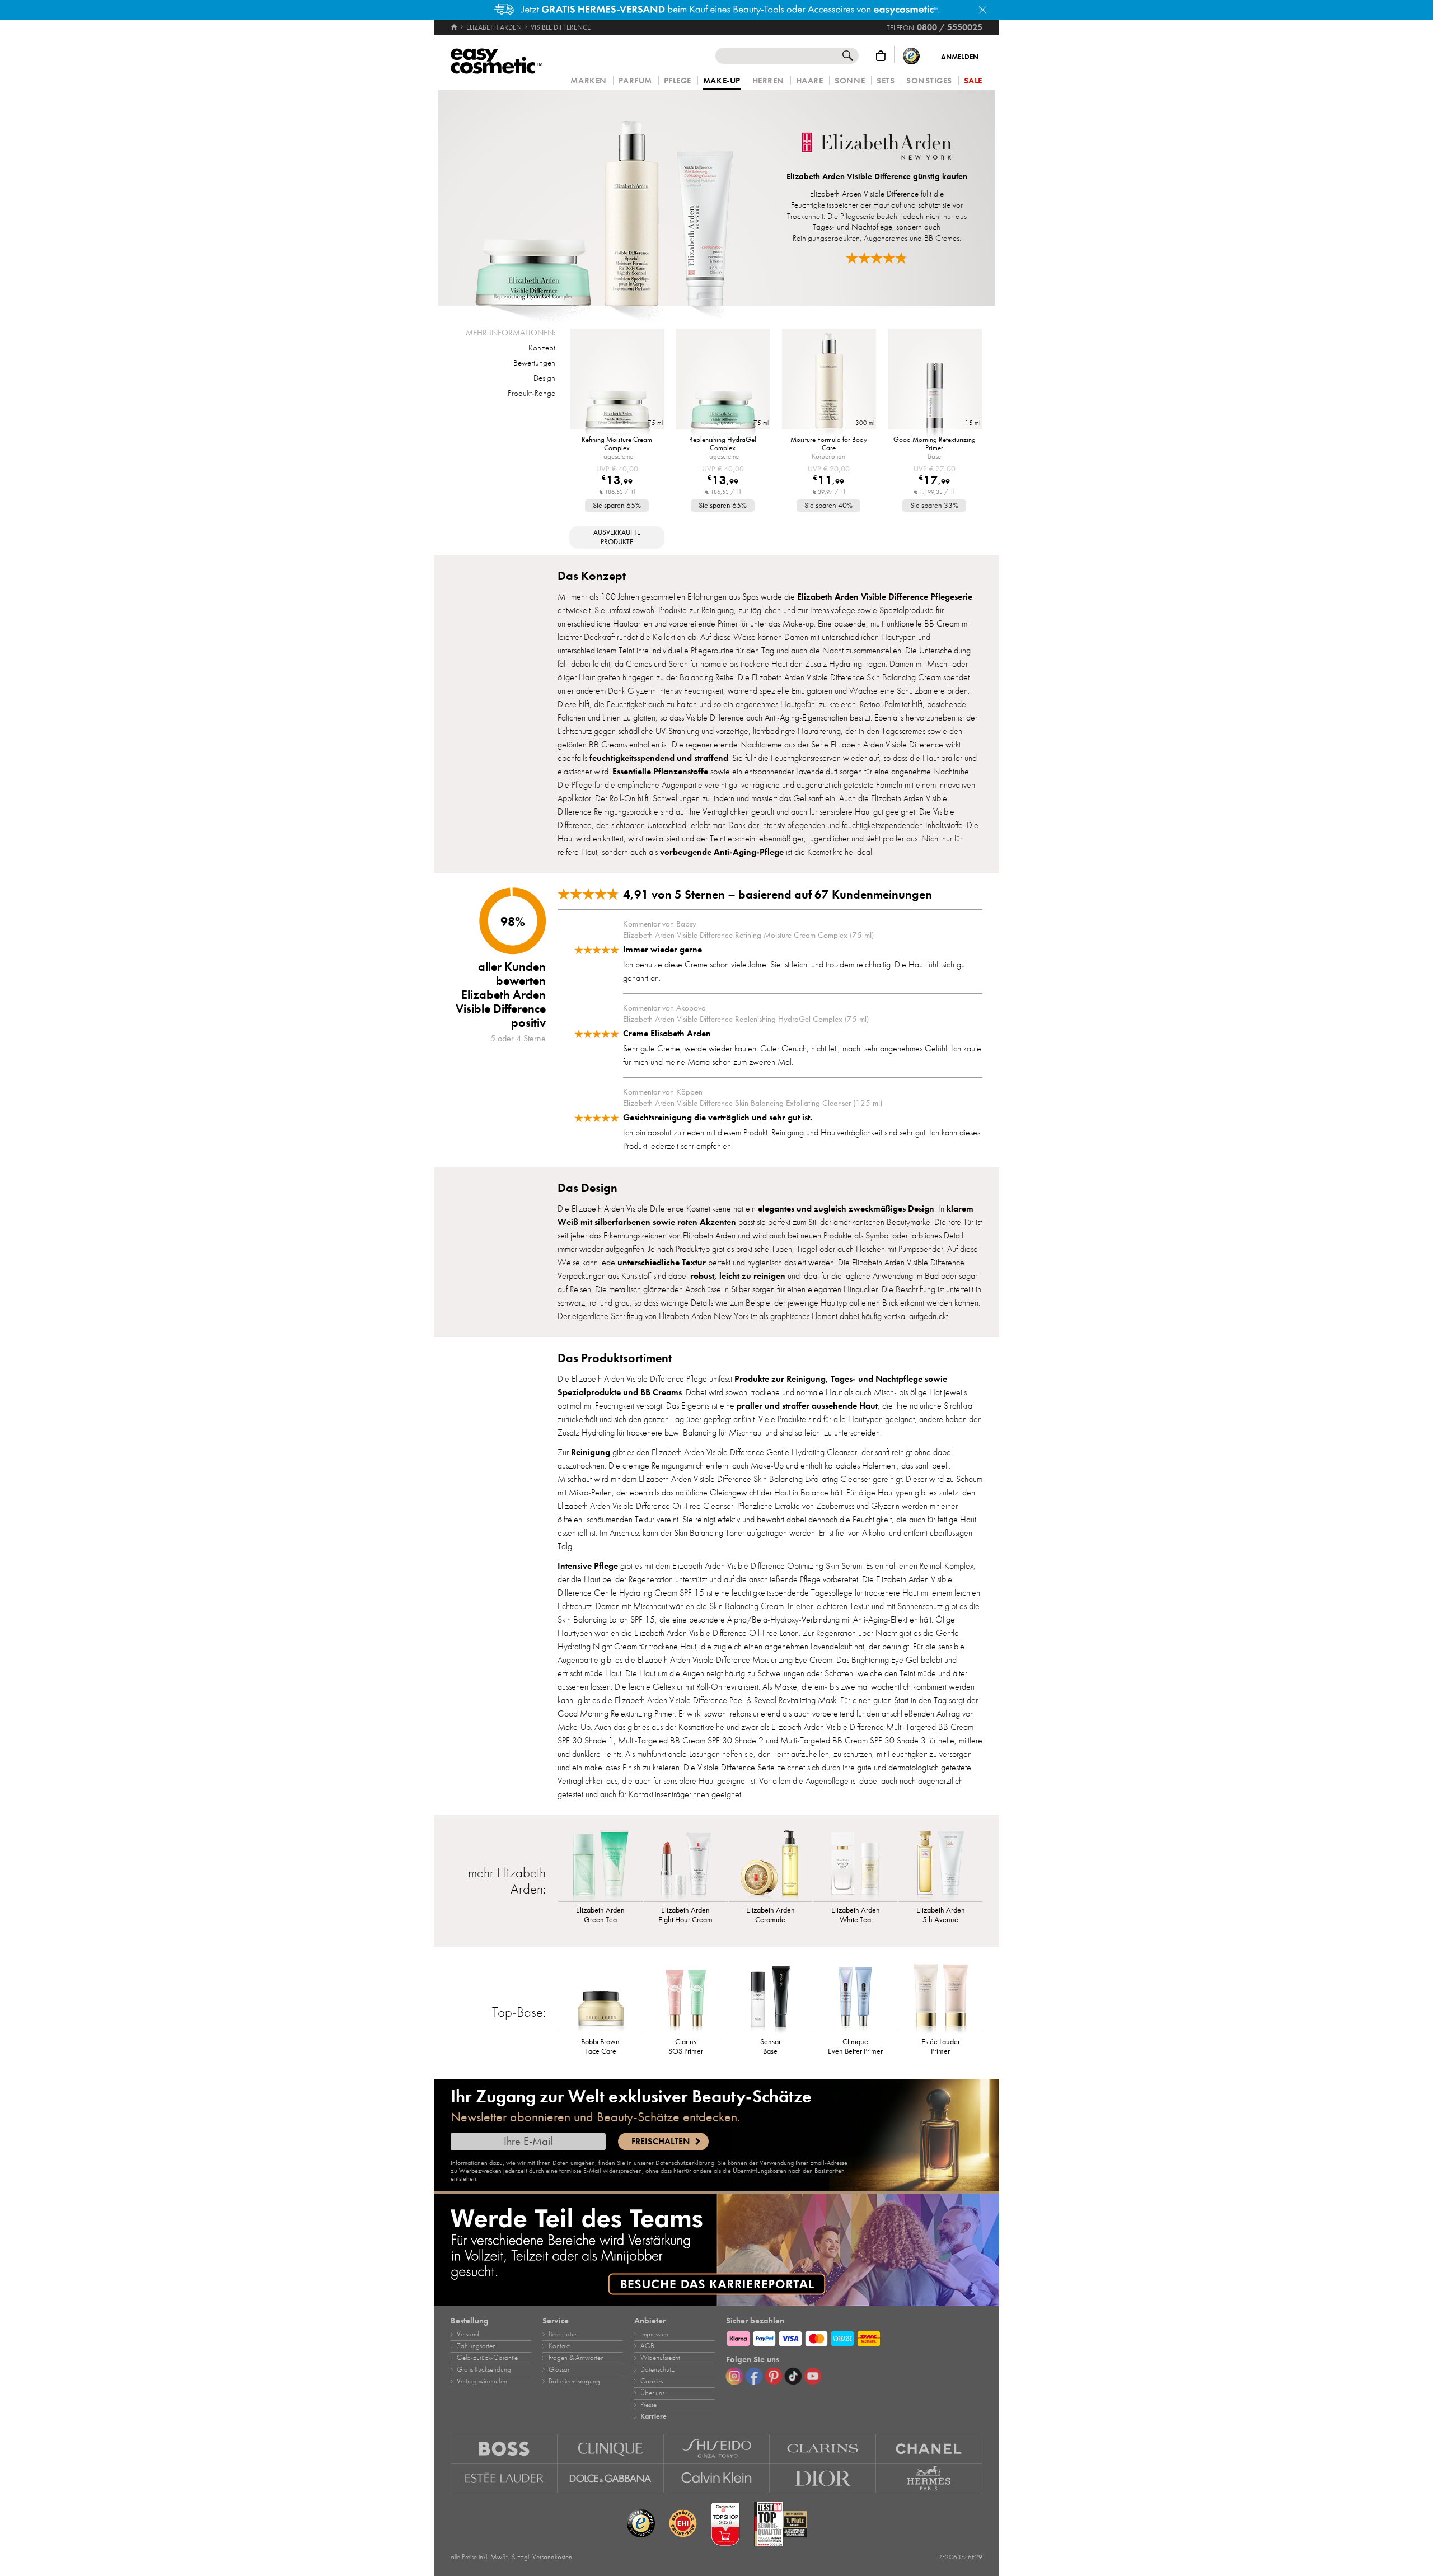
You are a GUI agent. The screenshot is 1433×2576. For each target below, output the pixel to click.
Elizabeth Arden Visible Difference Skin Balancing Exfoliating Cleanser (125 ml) (753, 1103)
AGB (647, 2346)
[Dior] (823, 2479)
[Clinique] (611, 2449)
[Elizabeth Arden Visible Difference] (604, 198)
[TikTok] (793, 2376)
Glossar (559, 2369)
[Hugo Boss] (504, 2449)
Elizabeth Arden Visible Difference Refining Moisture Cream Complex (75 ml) (748, 935)
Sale (973, 81)
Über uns (652, 2393)
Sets (886, 81)
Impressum (654, 2334)
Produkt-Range (531, 393)
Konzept (542, 348)
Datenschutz (657, 2369)
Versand (468, 2334)
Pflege (678, 81)
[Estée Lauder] (504, 2479)
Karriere (654, 2416)
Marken (588, 81)
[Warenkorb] (881, 56)
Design (544, 378)
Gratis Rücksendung (484, 2369)
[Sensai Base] (771, 1997)
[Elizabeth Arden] (877, 147)
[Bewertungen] (877, 258)
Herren (768, 81)
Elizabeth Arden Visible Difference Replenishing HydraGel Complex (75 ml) (746, 1019)
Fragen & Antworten (576, 2358)
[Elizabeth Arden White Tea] (855, 1865)
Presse (648, 2405)
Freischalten (661, 2142)
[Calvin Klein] (717, 2479)
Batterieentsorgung (574, 2381)
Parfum (635, 81)
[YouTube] (813, 2376)
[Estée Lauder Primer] (940, 1997)
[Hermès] (929, 2479)
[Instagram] (734, 2376)
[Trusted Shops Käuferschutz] (911, 56)
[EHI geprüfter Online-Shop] (683, 2524)
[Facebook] (754, 2376)
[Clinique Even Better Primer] (855, 1997)
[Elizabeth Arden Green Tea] (601, 1865)
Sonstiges (929, 81)
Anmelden (960, 57)
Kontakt (559, 2346)
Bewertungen (534, 363)
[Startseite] (455, 27)
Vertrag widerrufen (482, 2381)
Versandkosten (552, 2557)
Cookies (652, 2381)
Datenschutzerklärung (685, 2163)
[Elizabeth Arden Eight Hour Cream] (686, 1865)
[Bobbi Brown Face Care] (601, 1997)
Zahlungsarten (476, 2346)
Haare (810, 81)
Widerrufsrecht (660, 2358)
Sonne (850, 81)
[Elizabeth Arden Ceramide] (771, 1865)
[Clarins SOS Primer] (686, 1997)
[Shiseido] (717, 2449)
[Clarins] (823, 2449)
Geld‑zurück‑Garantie (487, 2358)
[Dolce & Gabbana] (611, 2479)
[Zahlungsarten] (854, 2337)
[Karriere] (716, 2250)
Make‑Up (722, 81)
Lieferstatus (563, 2334)
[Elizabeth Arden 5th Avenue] (940, 1865)
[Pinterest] (774, 2376)
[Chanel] (929, 2449)
